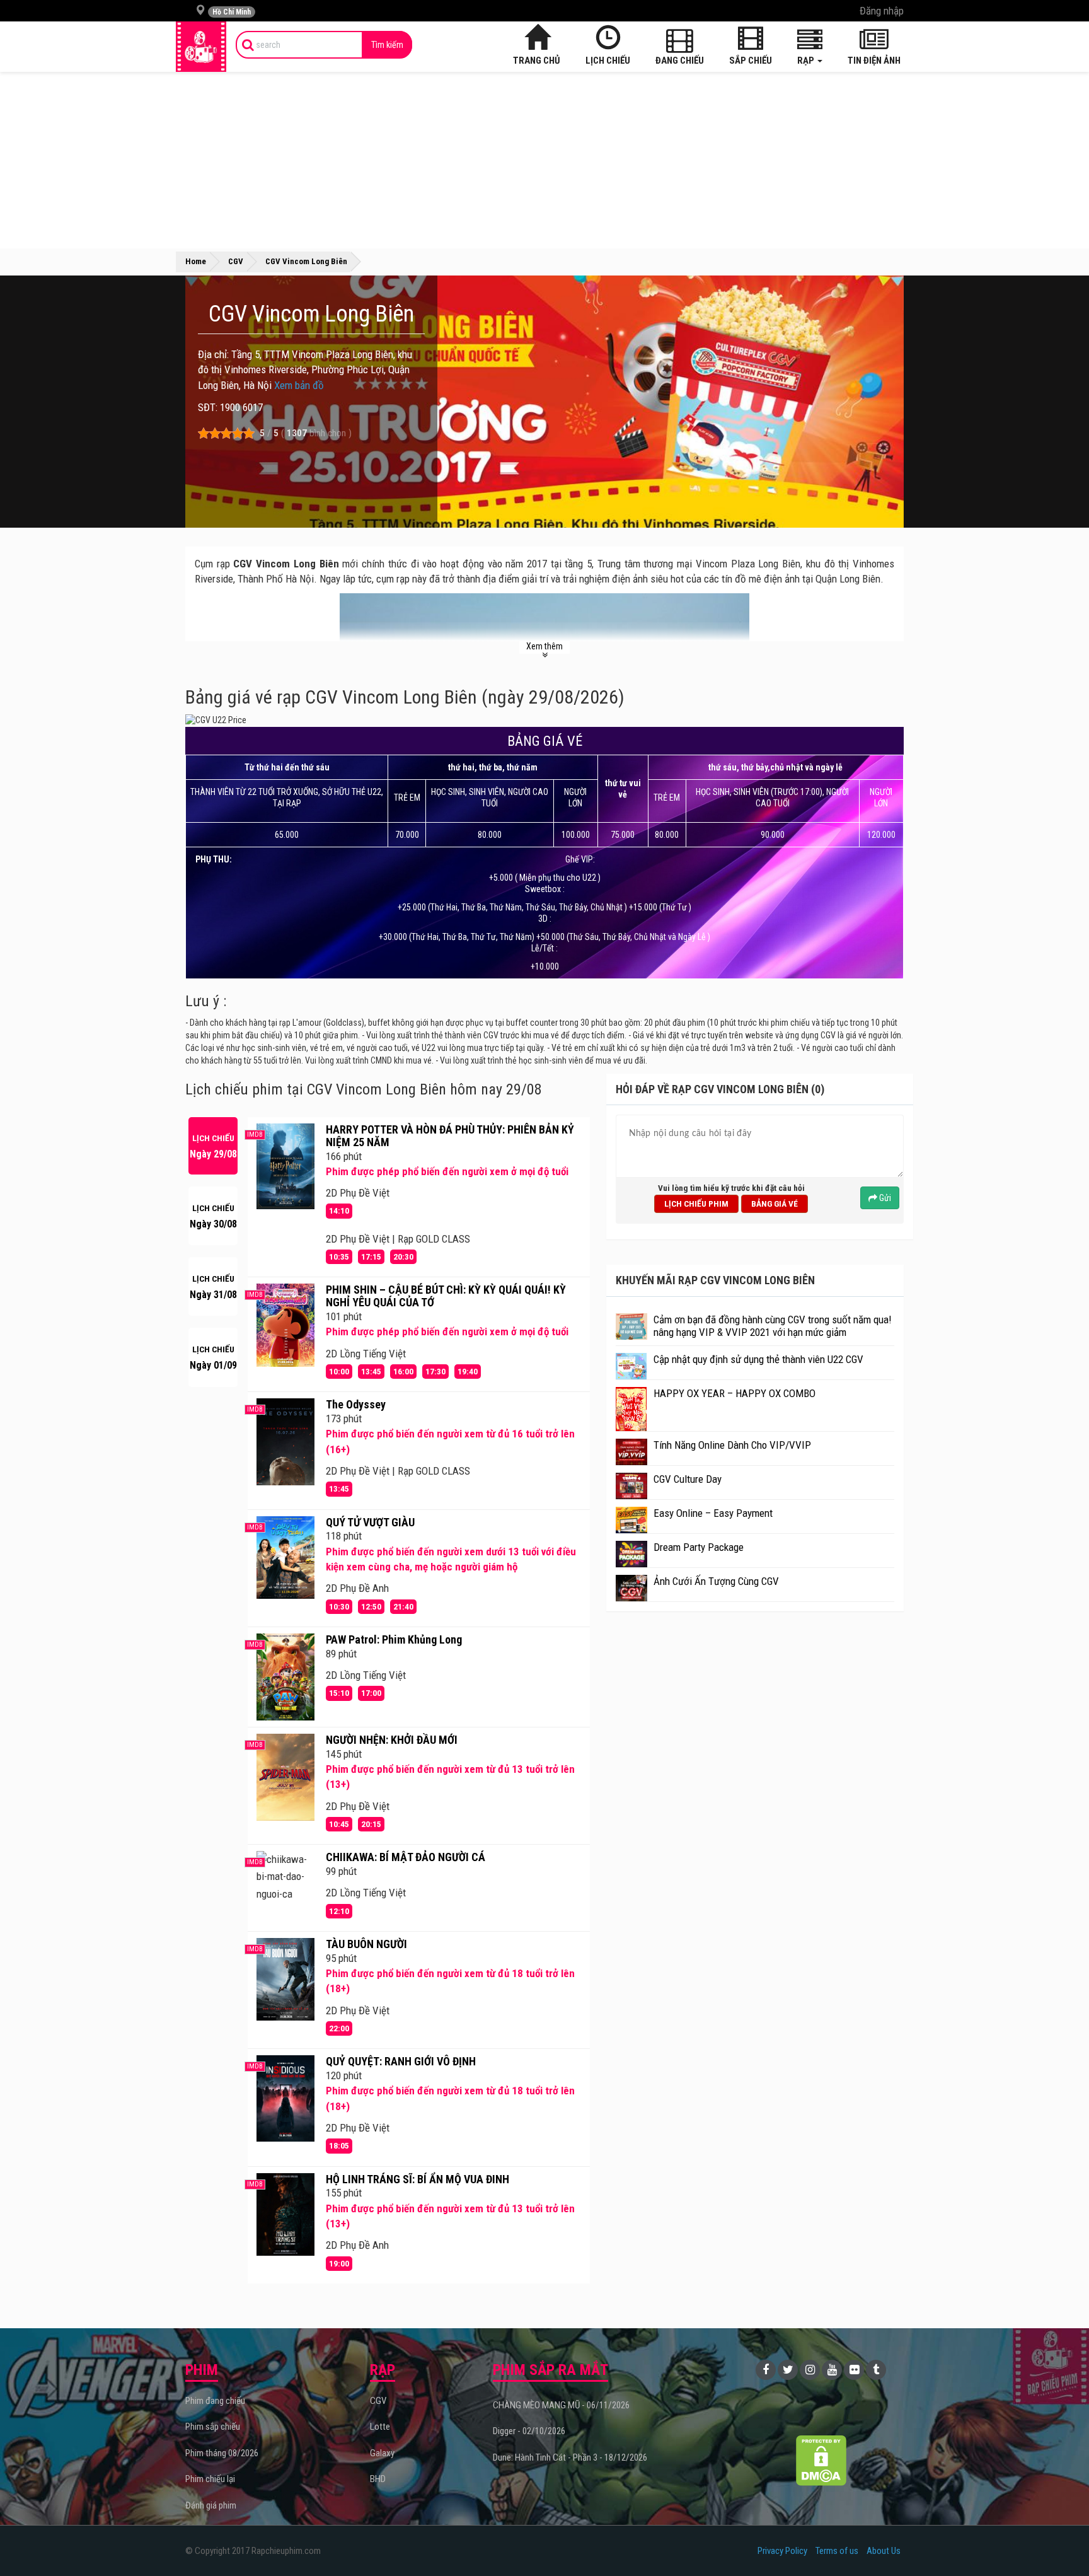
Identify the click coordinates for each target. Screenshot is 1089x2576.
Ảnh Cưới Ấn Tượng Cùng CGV (716, 1581)
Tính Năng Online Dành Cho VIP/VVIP (732, 1445)
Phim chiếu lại (210, 2479)
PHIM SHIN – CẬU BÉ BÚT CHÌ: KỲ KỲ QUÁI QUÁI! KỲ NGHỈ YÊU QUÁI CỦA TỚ (446, 1296)
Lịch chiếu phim (696, 1204)
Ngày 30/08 (213, 1216)
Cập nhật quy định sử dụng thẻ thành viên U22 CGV (758, 1359)
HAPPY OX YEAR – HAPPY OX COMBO (735, 1393)
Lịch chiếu (608, 61)
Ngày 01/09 (213, 1358)
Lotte (380, 2427)
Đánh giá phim (211, 2505)
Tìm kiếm (387, 45)
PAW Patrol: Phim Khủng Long (394, 1639)
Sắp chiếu (751, 61)
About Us (884, 2551)
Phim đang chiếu (215, 2401)
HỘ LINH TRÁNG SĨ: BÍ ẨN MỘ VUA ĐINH (418, 2179)
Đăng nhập (882, 11)
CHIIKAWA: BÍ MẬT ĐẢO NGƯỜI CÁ (406, 1857)
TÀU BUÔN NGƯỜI (366, 1944)
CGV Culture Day (688, 1479)
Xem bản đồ (299, 385)
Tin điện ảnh (874, 61)
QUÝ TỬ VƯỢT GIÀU (370, 1522)
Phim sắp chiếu (213, 2427)
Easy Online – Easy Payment (713, 1513)
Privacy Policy (782, 2551)
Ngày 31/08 (213, 1287)
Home (196, 261)
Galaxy (382, 2453)
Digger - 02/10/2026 (529, 2431)
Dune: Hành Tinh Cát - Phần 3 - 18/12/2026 (570, 2457)
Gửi (884, 1198)
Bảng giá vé (775, 1204)
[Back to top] (1060, 2541)
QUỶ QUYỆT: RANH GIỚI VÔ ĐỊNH (401, 2061)
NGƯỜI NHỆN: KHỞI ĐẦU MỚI (392, 1740)
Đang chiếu (680, 61)
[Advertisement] (544, 160)
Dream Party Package (699, 1547)
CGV (378, 2401)
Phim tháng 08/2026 (222, 2453)
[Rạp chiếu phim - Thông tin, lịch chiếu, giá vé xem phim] (201, 47)
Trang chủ (537, 61)
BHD (378, 2479)
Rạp (807, 61)
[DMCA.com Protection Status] (821, 2460)
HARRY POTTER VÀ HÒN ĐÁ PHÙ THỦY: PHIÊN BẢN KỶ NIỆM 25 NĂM (450, 1136)
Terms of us (837, 2551)
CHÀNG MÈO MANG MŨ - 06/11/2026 (561, 2405)
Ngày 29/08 (213, 1146)
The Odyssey (356, 1404)
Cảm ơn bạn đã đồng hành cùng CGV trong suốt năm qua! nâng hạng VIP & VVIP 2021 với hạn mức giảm (773, 1326)
